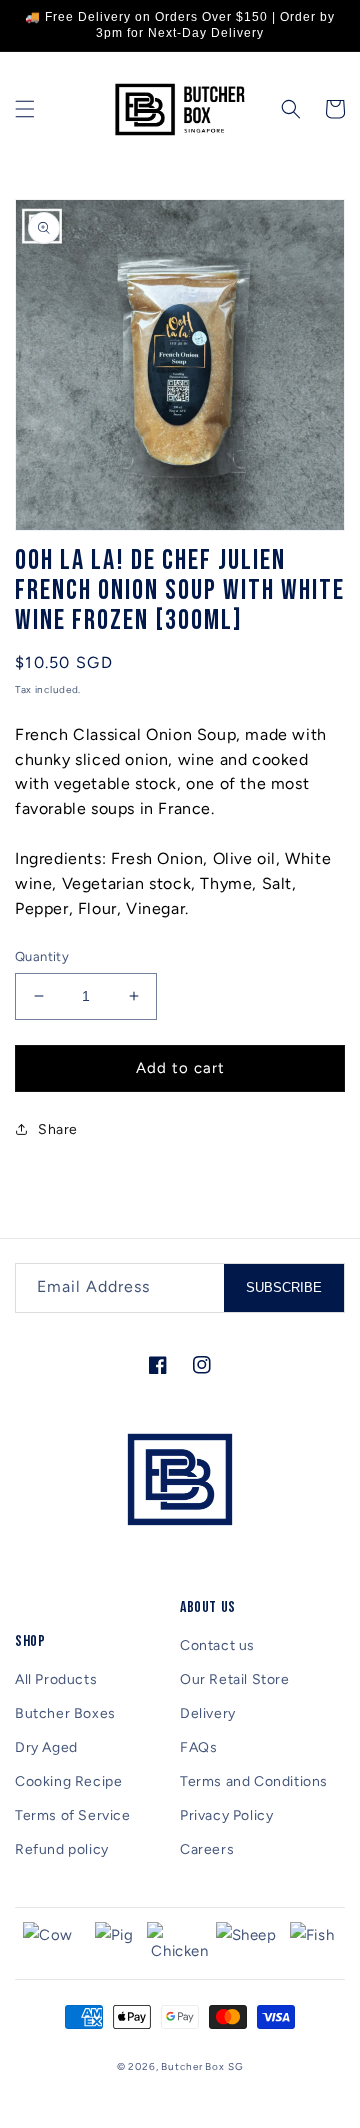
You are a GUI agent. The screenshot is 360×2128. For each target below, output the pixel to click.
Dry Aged (46, 1747)
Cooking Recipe (68, 1781)
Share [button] (58, 1129)
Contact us (217, 1645)
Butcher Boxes (65, 1713)
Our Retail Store (235, 1679)
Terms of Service (73, 1815)
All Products (56, 1679)
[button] (25, 109)
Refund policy (62, 1849)
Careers (207, 1849)
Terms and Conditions (254, 1781)
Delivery (208, 1713)
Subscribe (284, 1287)
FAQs (198, 1747)
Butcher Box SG (202, 2066)
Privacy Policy (226, 1815)
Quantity (42, 956)
